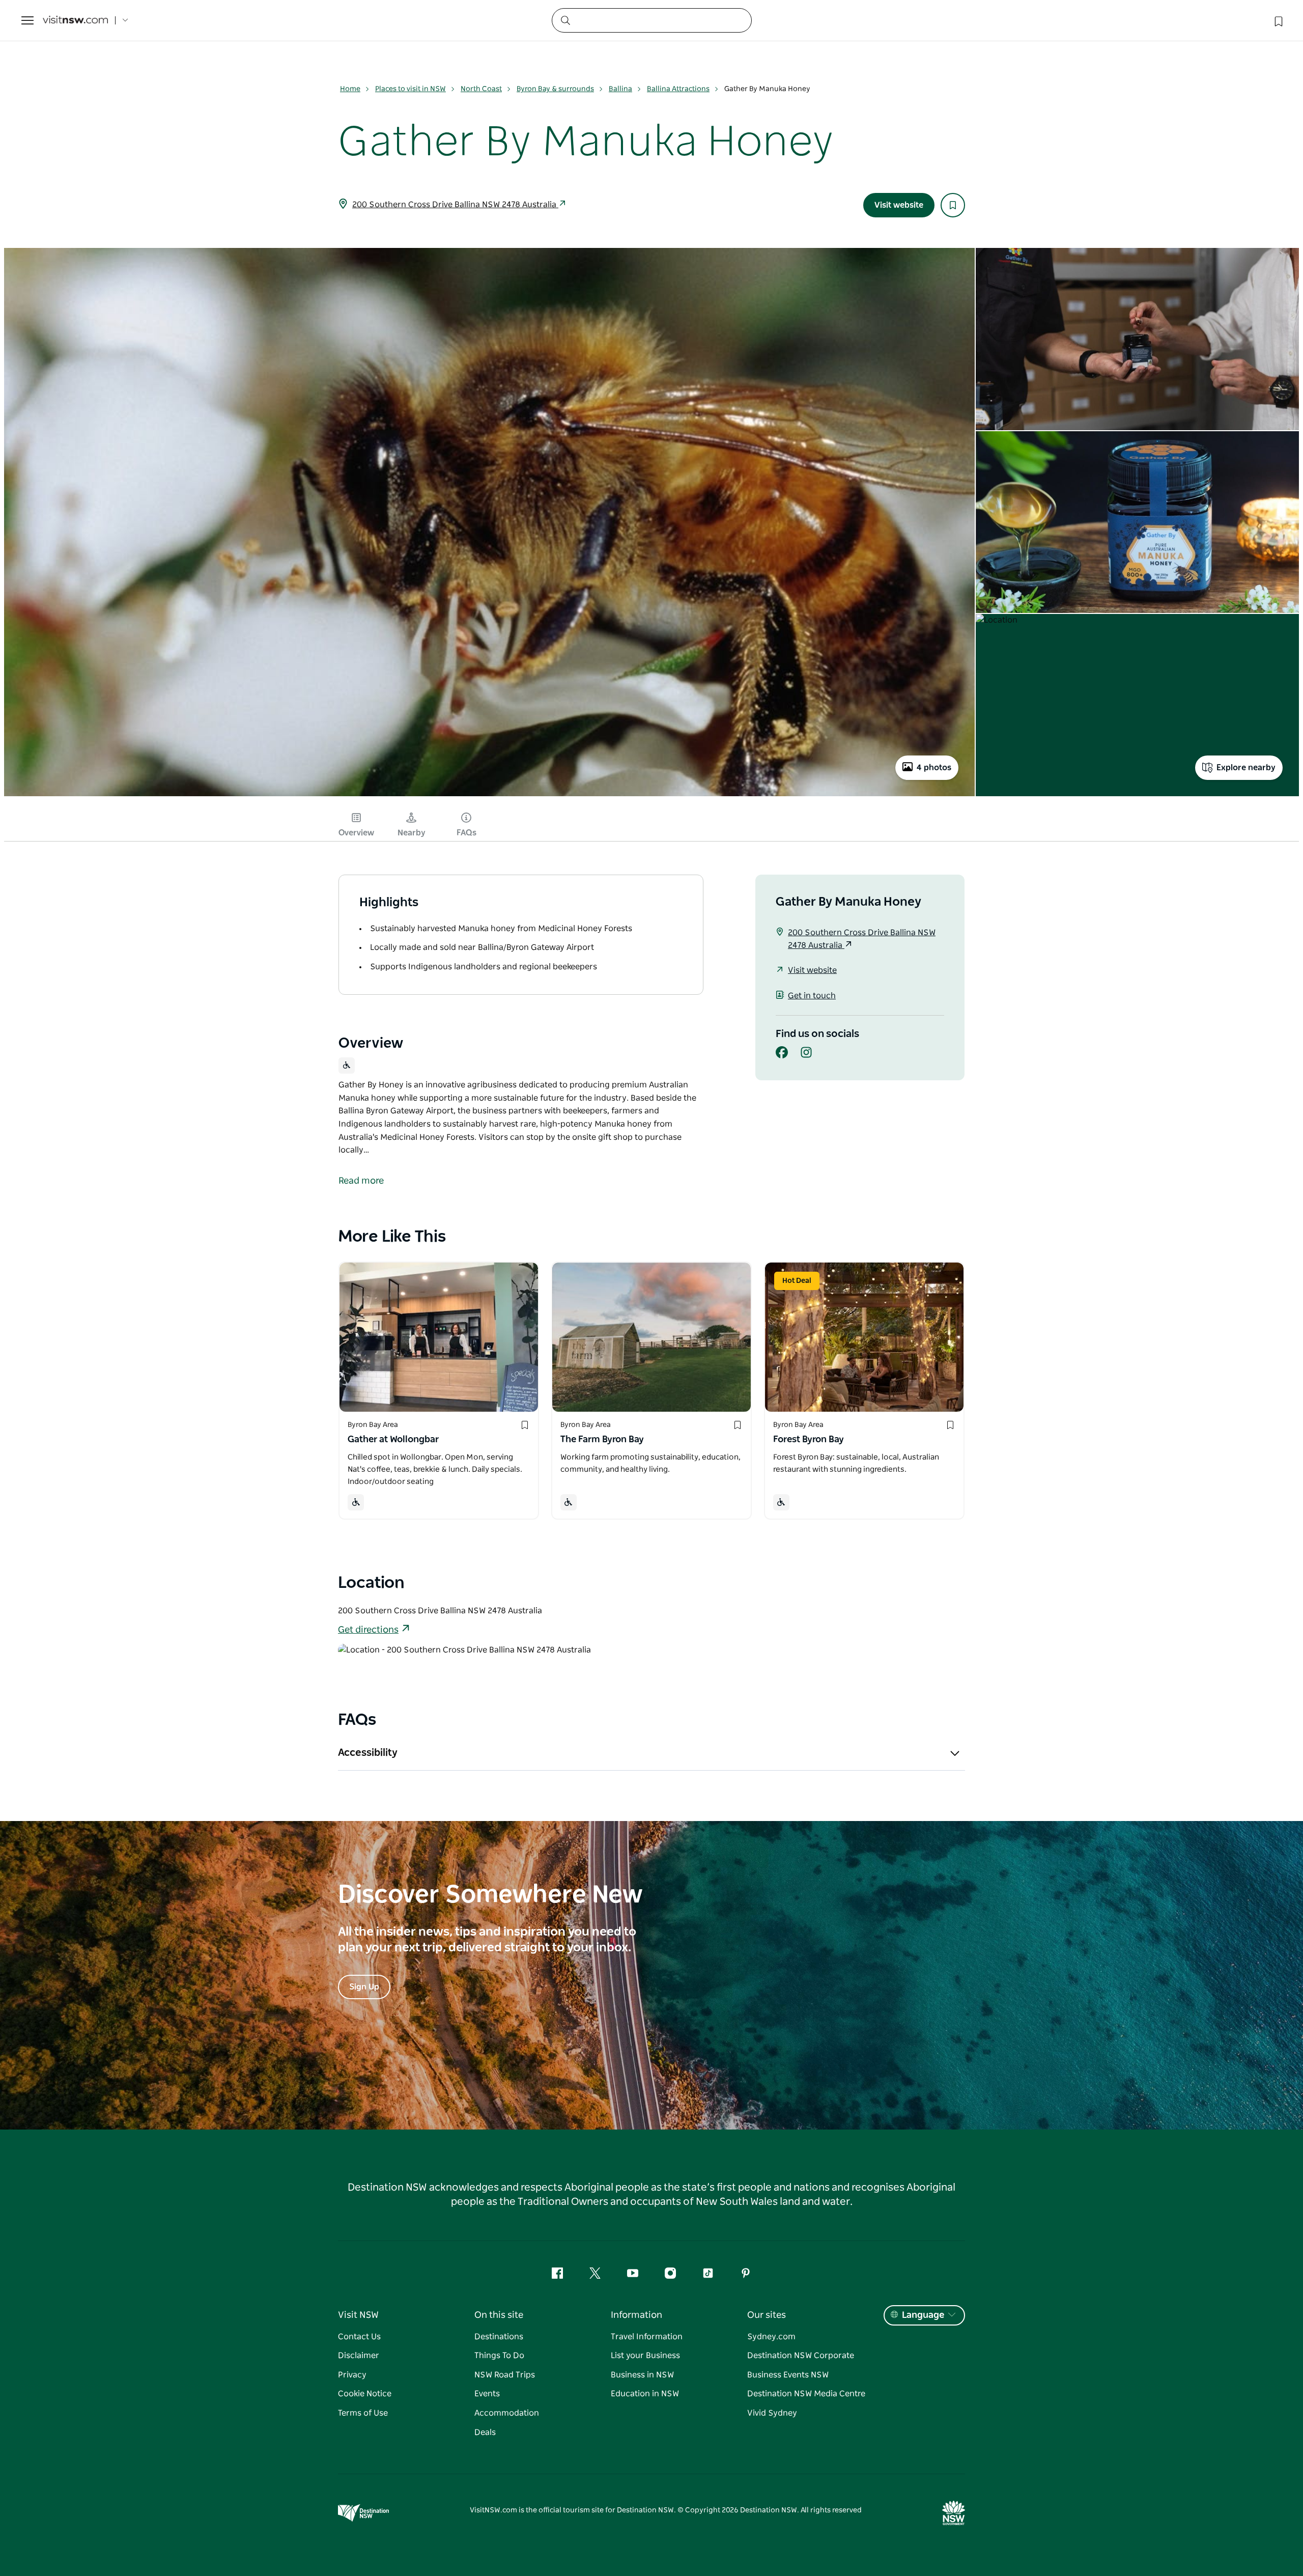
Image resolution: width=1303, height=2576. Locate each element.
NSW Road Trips (505, 2375)
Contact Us (359, 2337)
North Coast (481, 89)
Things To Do (499, 2356)
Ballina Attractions (678, 89)
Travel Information (647, 2337)
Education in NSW (645, 2394)
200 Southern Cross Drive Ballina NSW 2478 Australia (455, 205)
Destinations (499, 2337)
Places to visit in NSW (410, 89)
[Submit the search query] (565, 20)
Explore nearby (1246, 768)
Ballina (620, 89)
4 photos (934, 768)
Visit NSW (358, 2315)
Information (636, 2315)
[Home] (75, 21)
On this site (499, 2315)
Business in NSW (642, 2375)
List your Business (645, 2356)
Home (350, 89)
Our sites (767, 2315)
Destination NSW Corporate (801, 2356)
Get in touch (812, 996)
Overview (356, 833)
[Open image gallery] (489, 795)
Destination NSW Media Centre (806, 2394)
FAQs (466, 833)
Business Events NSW (788, 2375)
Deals (485, 2432)
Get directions (368, 1630)
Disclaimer (359, 2356)
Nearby (412, 833)
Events (487, 2394)
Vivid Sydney (772, 2413)
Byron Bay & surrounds (555, 89)
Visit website (899, 205)
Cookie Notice (365, 2394)
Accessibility (368, 1753)
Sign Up (364, 1987)
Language (923, 2315)
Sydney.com (771, 2337)
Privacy (352, 2375)
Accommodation (507, 2413)
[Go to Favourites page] (1278, 20)
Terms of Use (363, 2413)
